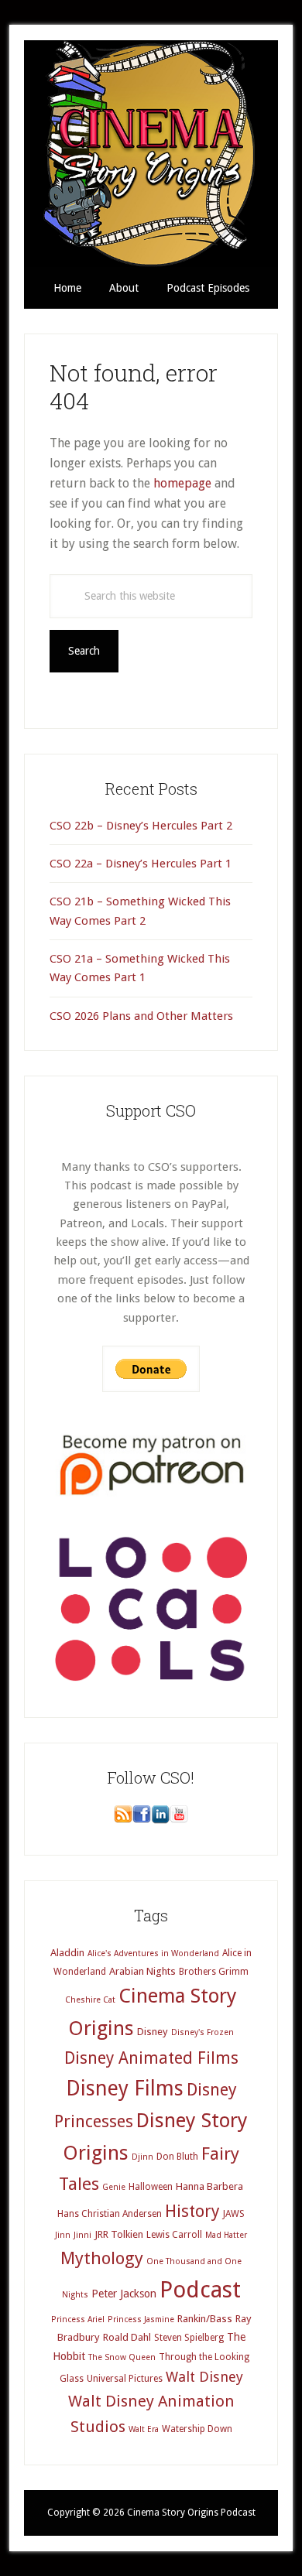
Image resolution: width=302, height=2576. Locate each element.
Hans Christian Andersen (110, 2214)
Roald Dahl (127, 2337)
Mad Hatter (226, 2235)
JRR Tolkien (119, 2234)
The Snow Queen (122, 2357)
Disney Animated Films (151, 2058)
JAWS (234, 2214)
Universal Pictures (125, 2379)
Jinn (63, 2235)
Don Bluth (177, 2157)
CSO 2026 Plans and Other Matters (141, 1016)
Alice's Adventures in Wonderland (153, 1953)
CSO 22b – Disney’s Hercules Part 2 (141, 826)
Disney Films (125, 2088)
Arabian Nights (142, 1971)
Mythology (102, 2258)
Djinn (142, 2157)
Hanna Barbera (209, 2186)
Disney (153, 2032)
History (192, 2211)
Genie (114, 2187)
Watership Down (197, 2429)
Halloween (151, 2187)
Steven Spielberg (189, 2338)
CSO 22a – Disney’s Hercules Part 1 (141, 864)
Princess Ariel (78, 2319)
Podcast (200, 2290)
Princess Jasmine (141, 2319)
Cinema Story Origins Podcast (151, 154)
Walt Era (144, 2429)
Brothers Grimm (214, 1972)
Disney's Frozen (202, 2032)
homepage (182, 483)
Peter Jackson (124, 2294)
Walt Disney (204, 2377)
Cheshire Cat (90, 2000)
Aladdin (67, 1953)
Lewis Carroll (174, 2235)
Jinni (82, 2235)
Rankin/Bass (205, 2319)
